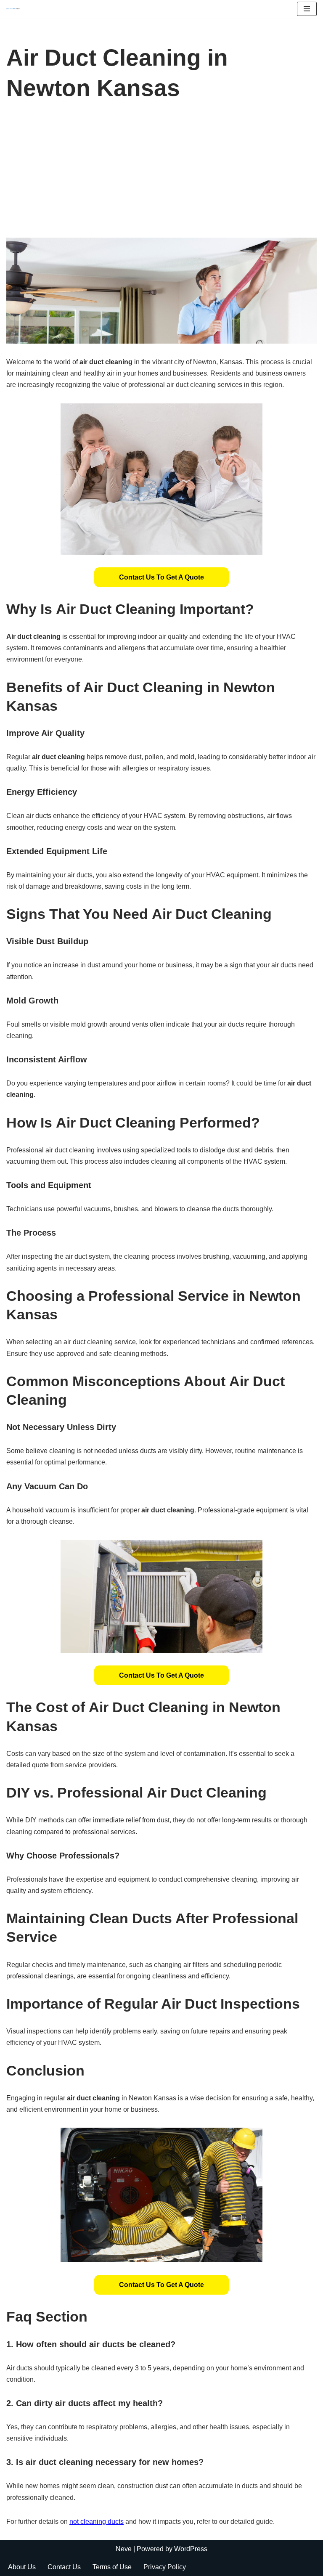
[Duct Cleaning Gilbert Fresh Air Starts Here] (15, 9)
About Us (22, 2567)
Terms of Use (112, 2567)
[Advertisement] (161, 175)
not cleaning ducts (97, 2522)
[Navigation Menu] (307, 9)
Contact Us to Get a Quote (161, 577)
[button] (161, 577)
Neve (124, 2549)
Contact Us (64, 2567)
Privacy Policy (165, 2567)
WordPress (191, 2549)
